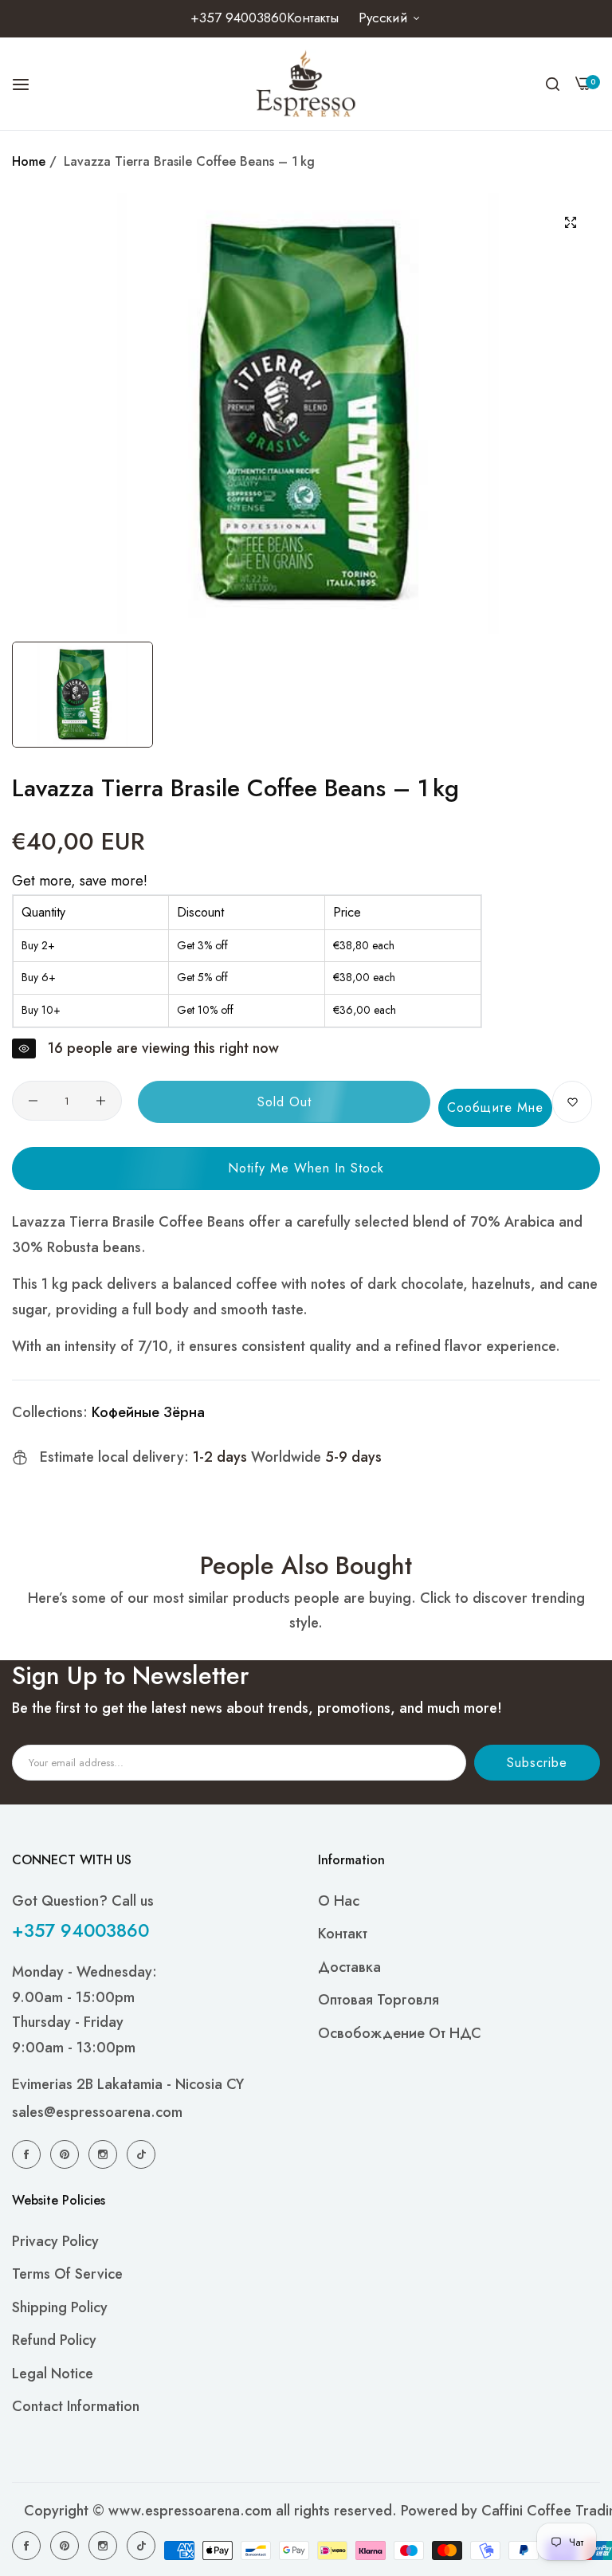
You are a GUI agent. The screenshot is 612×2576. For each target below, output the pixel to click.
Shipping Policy (60, 2307)
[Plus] (101, 1101)
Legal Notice (53, 2374)
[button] (572, 1102)
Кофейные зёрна (148, 1412)
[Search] (553, 84)
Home (29, 161)
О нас (339, 1901)
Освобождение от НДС (400, 2033)
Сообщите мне (495, 1107)
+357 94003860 (80, 1930)
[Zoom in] (570, 223)
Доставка (349, 1967)
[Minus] (33, 1101)
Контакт (343, 1934)
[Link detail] (29, 2154)
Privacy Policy (55, 2241)
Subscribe (537, 1763)
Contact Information (76, 2406)
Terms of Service (67, 2274)
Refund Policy (54, 2340)
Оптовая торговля (379, 2000)
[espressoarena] (306, 84)
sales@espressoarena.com (97, 2112)
